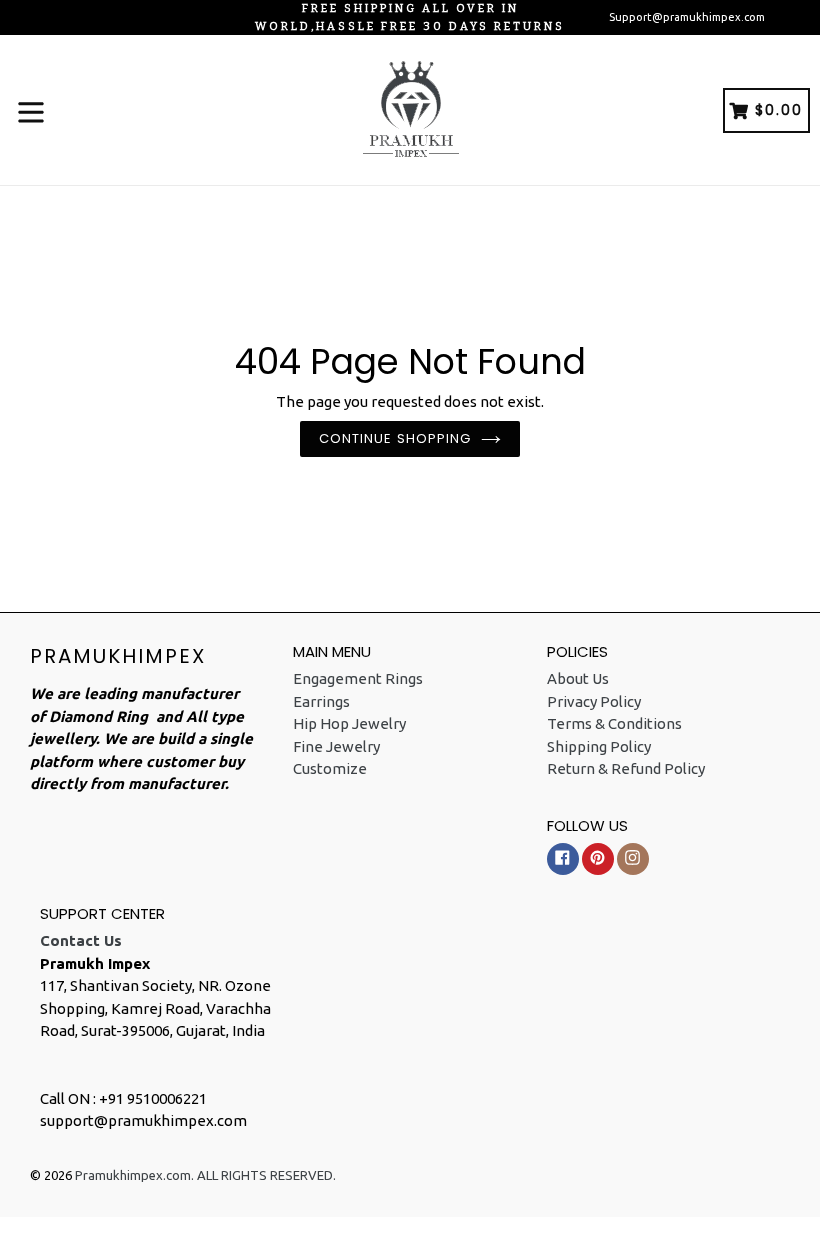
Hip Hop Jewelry (349, 723)
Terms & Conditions (614, 723)
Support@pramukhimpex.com (687, 17)
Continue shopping (395, 438)
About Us (578, 678)
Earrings (321, 701)
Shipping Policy (599, 746)
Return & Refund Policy (626, 768)
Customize (330, 768)
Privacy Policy (594, 701)
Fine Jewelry (336, 746)
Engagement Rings (358, 678)
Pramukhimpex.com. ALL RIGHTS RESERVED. (205, 1175)
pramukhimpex (118, 656)
